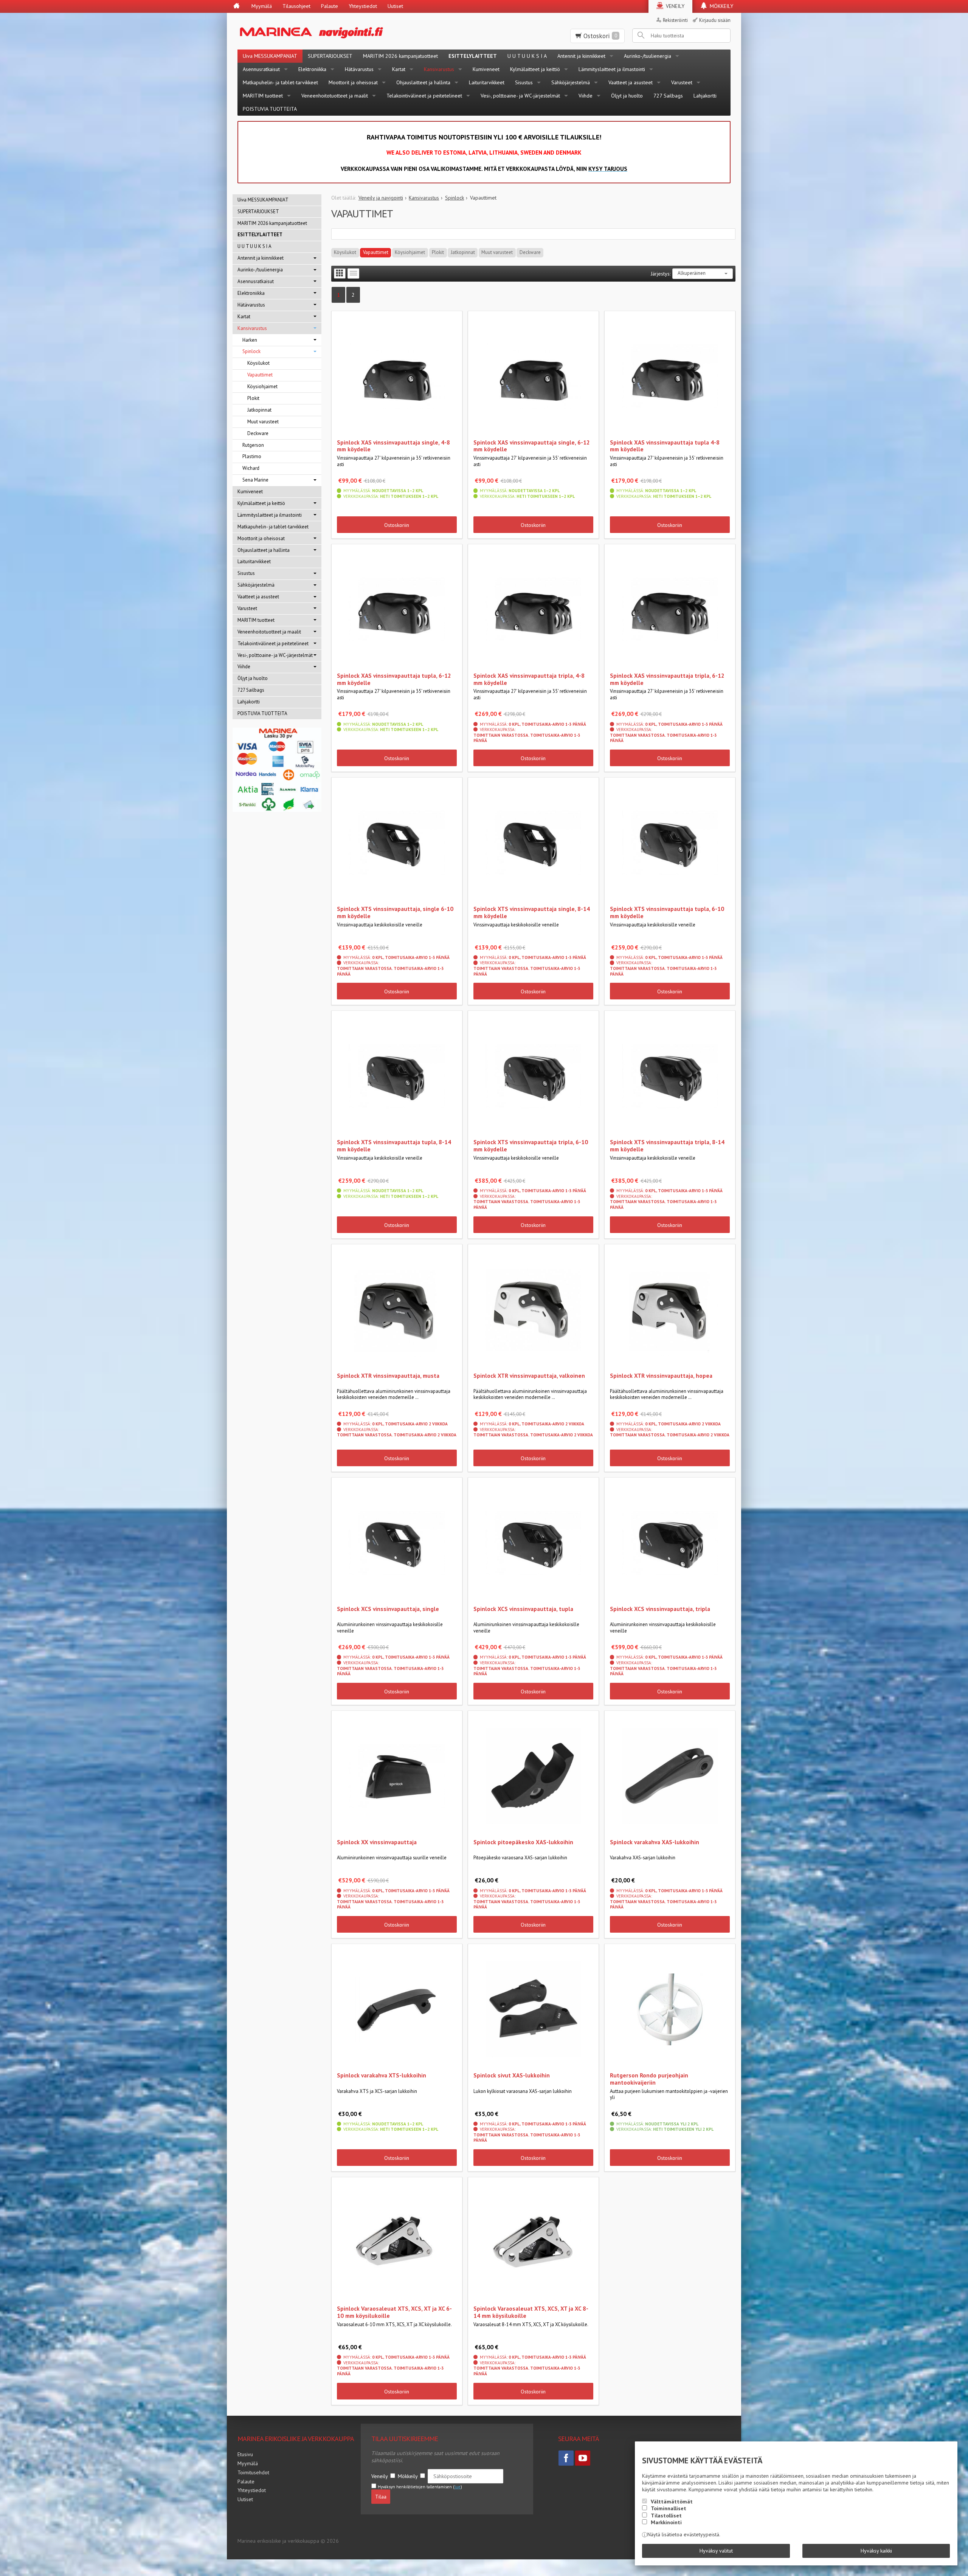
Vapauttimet (376, 252)
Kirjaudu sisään (715, 20)
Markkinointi (666, 2522)
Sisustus (524, 82)
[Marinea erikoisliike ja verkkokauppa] (348, 31)
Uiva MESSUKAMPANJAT (270, 56)
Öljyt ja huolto (627, 96)
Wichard (251, 468)
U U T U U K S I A (527, 56)
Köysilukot (345, 252)
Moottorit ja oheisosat (353, 82)
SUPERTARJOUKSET (330, 56)
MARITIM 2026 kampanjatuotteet (400, 56)
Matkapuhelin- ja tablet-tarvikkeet (280, 82)
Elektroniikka (312, 69)
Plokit (438, 252)
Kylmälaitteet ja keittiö (535, 69)
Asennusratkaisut (261, 69)
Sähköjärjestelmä (571, 82)
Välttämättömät (672, 2502)
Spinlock (251, 351)
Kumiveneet (486, 69)
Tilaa (381, 2497)
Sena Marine (255, 480)
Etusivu (245, 2454)
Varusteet (682, 82)
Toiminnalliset (669, 2508)
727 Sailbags (668, 96)
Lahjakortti (705, 96)
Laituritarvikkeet (487, 82)
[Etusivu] (237, 6)
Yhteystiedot (363, 6)
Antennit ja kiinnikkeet (581, 56)
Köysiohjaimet (410, 252)
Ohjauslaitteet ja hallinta (423, 82)
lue (458, 2487)
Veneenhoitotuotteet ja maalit (335, 96)
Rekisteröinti (675, 20)
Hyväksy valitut (716, 2551)
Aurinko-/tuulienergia (648, 56)
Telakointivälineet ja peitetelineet (424, 96)
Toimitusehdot (253, 2472)
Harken (250, 340)
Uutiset (395, 6)
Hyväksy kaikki (876, 2551)
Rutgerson (253, 445)
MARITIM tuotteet (263, 96)
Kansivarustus (439, 69)
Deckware (530, 252)
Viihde (586, 96)
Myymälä (262, 6)
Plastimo (252, 456)
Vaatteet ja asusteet (631, 82)
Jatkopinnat (463, 252)
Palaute (330, 6)
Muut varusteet (497, 252)
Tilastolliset (666, 2516)
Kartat (399, 69)
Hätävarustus (359, 69)
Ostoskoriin (397, 525)
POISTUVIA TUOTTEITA (270, 109)
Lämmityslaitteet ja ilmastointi (612, 69)
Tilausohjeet (296, 6)
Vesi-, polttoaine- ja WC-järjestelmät (520, 96)
